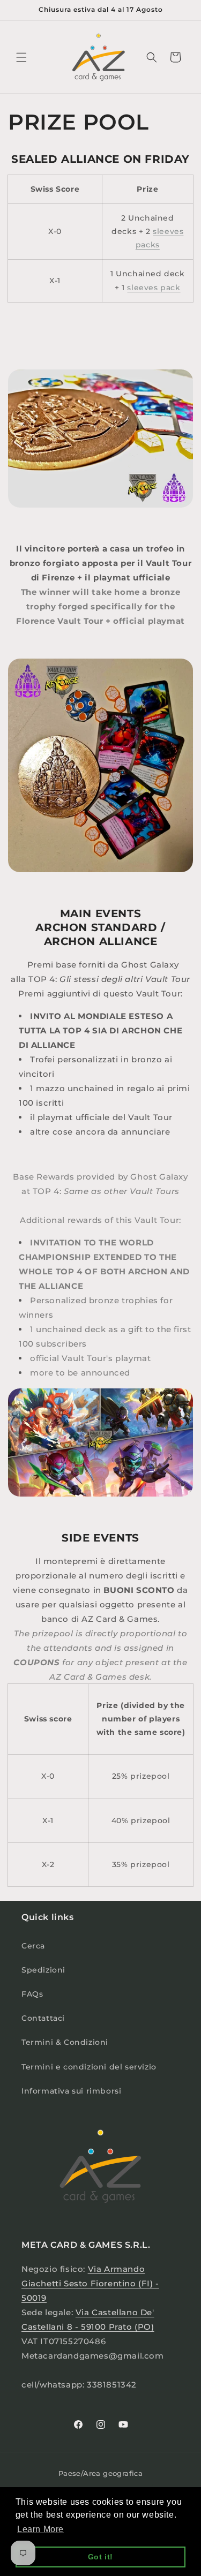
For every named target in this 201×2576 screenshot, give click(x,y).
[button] (21, 57)
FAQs (32, 1994)
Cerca (33, 1946)
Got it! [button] (100, 2557)
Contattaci (43, 2018)
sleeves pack (154, 288)
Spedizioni (43, 1970)
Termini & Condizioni (65, 2042)
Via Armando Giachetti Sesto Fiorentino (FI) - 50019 (90, 2283)
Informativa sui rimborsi (71, 2091)
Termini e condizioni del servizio (89, 2067)
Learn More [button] (40, 2529)
